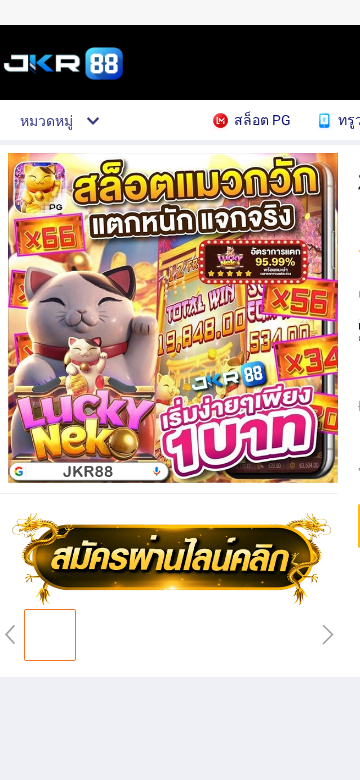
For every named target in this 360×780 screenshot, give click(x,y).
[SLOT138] (176, 601)
